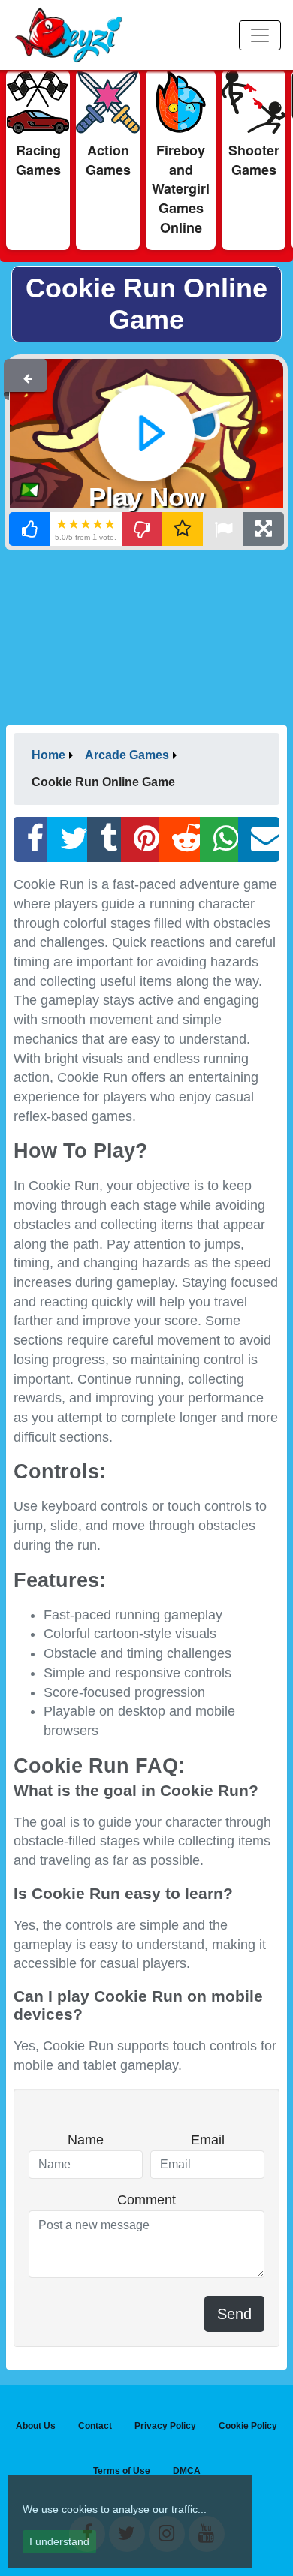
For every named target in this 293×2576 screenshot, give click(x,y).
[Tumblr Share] (104, 839)
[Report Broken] (223, 529)
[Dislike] (142, 529)
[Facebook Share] (31, 839)
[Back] (28, 375)
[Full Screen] (263, 529)
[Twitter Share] (68, 839)
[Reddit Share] (180, 839)
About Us (36, 2426)
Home (48, 755)
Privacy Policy (165, 2426)
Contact (95, 2426)
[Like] (30, 529)
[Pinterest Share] (140, 839)
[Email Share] (259, 839)
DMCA (187, 2471)
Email (208, 2140)
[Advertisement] (146, 636)
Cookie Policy (248, 2426)
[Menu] (260, 35)
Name (86, 2140)
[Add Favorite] (182, 529)
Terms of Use (122, 2471)
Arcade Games (127, 755)
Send (234, 2314)
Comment (146, 2200)
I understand (59, 2541)
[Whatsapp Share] (219, 839)
